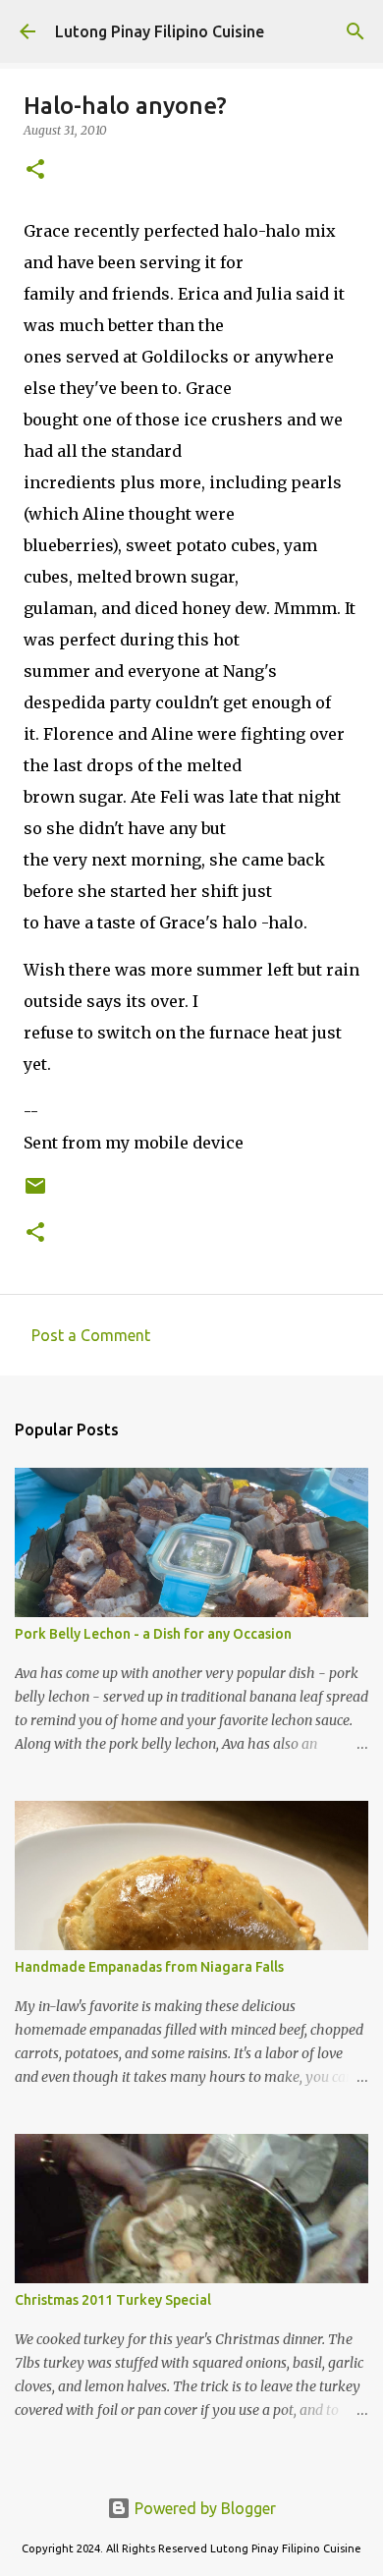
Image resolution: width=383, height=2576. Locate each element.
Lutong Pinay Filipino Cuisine (160, 31)
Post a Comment (91, 1335)
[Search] (356, 31)
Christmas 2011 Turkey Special (113, 2300)
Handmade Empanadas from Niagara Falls (149, 1967)
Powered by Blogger (203, 2508)
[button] (35, 170)
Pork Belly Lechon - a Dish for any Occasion (153, 1634)
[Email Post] (35, 1193)
